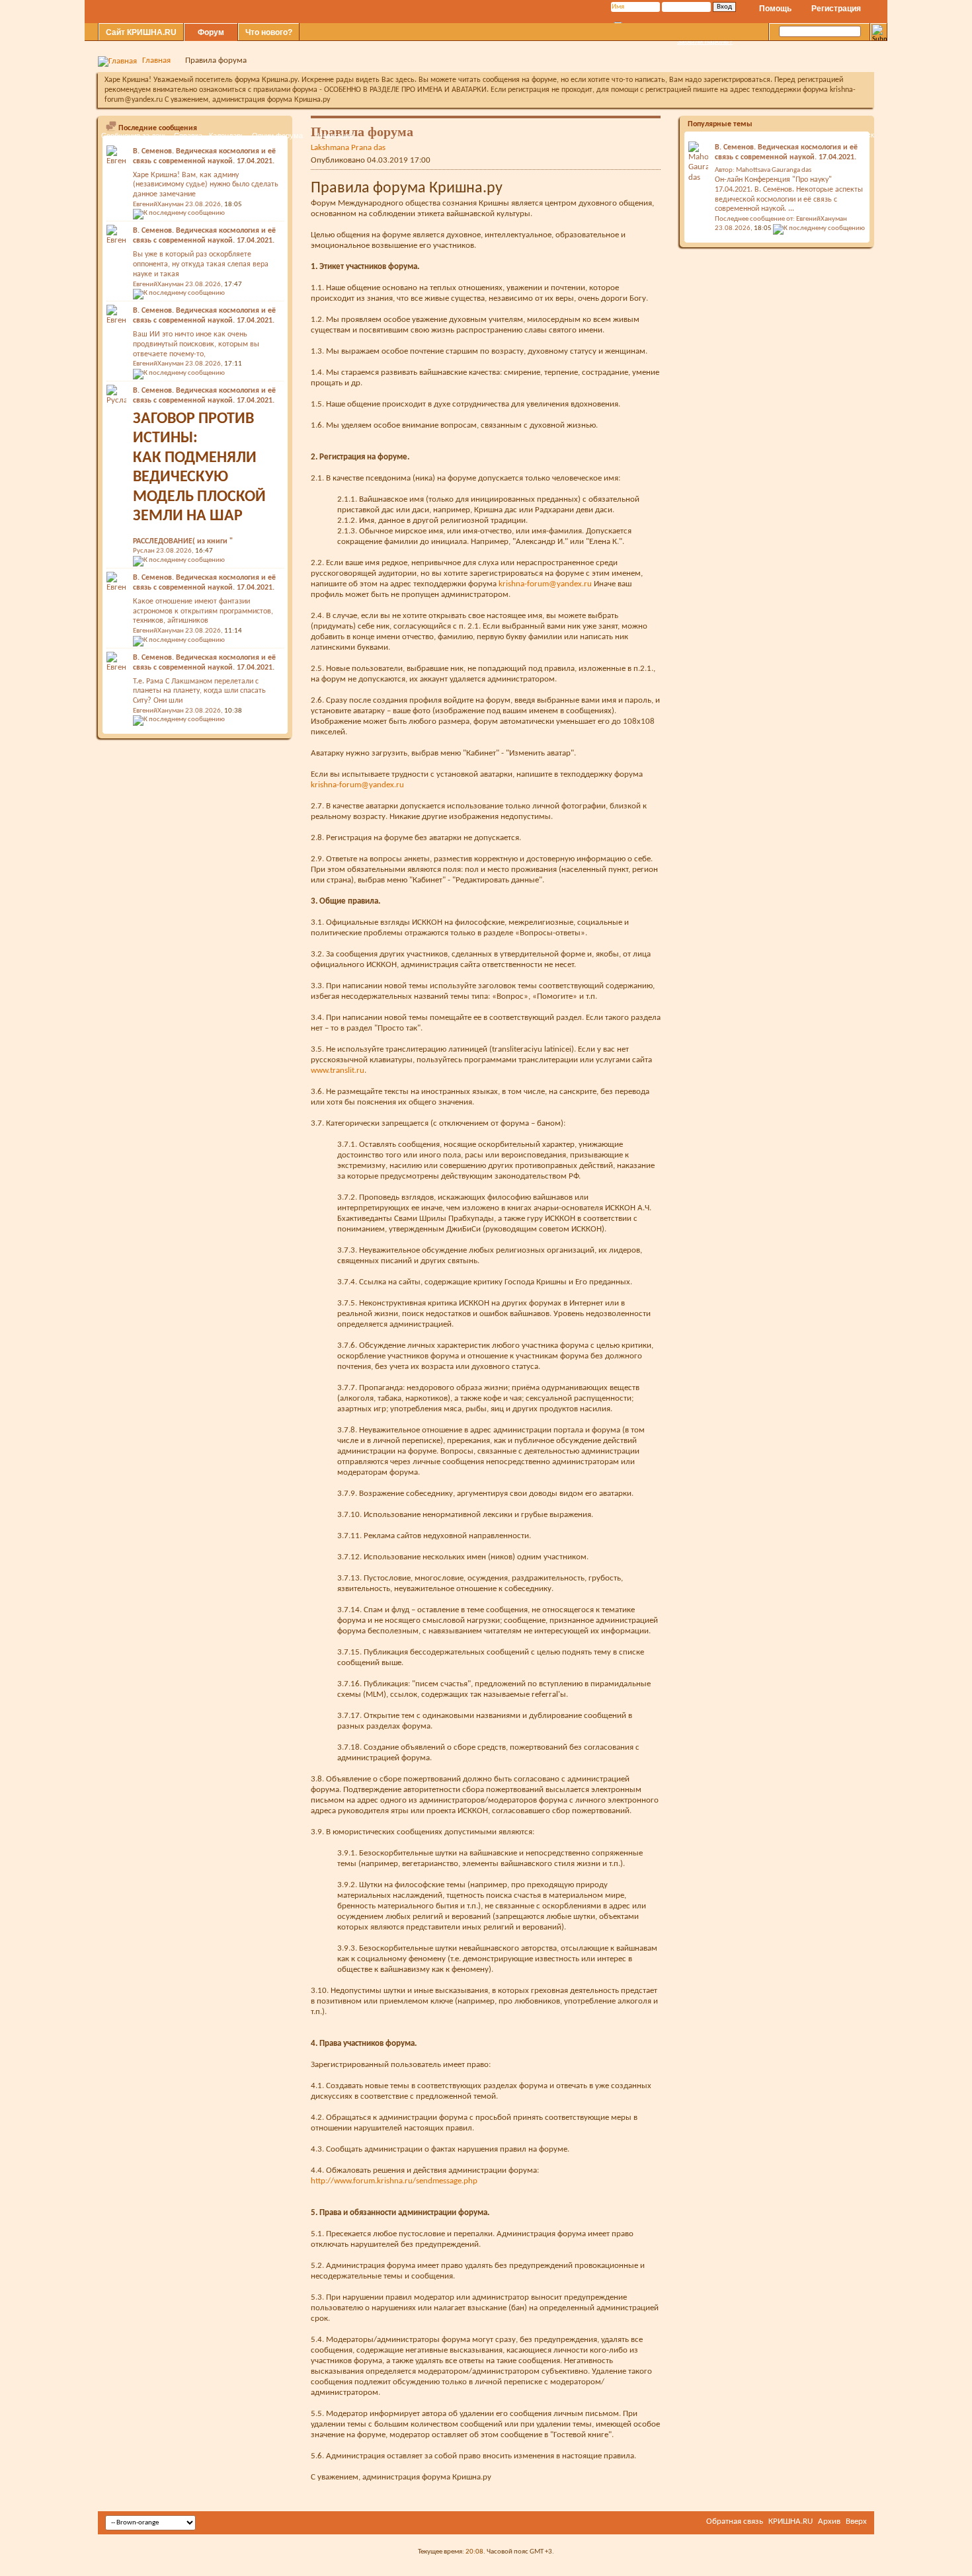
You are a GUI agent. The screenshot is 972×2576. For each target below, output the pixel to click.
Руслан (144, 551)
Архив (829, 2521)
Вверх (856, 2521)
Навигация (335, 136)
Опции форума (277, 136)
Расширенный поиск (840, 135)
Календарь (227, 136)
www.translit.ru (338, 1071)
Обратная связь (735, 2521)
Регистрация (836, 9)
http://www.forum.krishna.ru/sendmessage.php (394, 2181)
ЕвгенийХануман (158, 285)
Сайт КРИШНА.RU (141, 32)
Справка (188, 136)
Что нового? (269, 32)
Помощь (775, 9)
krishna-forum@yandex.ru (545, 584)
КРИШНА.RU (790, 2521)
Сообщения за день (134, 136)
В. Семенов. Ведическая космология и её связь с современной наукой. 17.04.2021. (204, 236)
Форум (211, 32)
